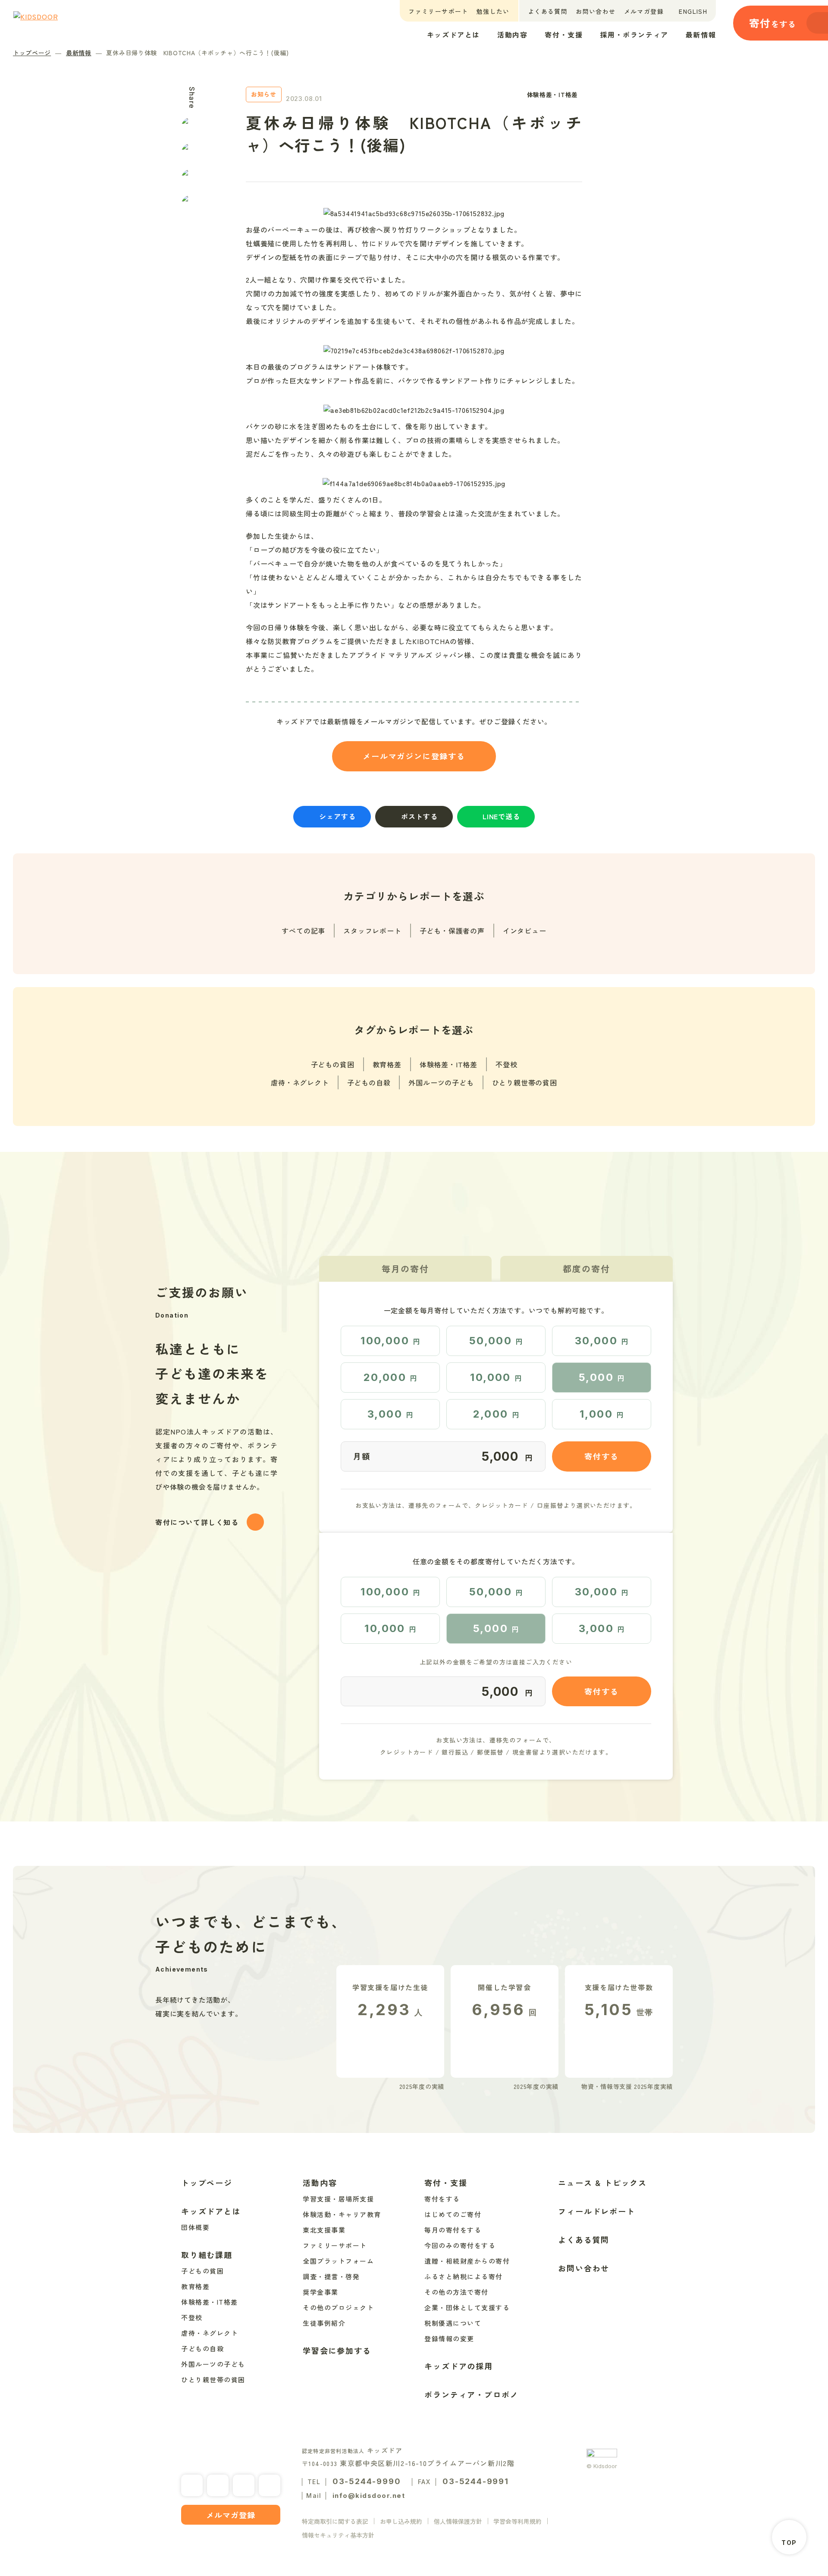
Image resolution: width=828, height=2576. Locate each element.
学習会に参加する (337, 2350)
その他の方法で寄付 (456, 2292)
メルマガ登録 (644, 11)
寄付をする (442, 2199)
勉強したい (493, 11)
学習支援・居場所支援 (338, 2199)
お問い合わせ (596, 11)
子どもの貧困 (333, 1064)
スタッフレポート (372, 931)
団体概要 (195, 2227)
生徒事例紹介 (324, 2323)
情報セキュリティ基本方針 (338, 2535)
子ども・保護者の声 (452, 931)
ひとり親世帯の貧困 (525, 1082)
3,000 (390, 1414)
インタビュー (525, 931)
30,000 (602, 1341)
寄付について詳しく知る (197, 1522)
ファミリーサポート (438, 11)
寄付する (601, 1456)
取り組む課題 (207, 2255)
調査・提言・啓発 (331, 2276)
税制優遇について (453, 2323)
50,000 (496, 1341)
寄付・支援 (564, 35)
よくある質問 (548, 11)
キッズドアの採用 (458, 2366)
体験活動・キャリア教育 (342, 2214)
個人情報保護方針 (458, 2521)
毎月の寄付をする (453, 2230)
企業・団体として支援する (467, 2307)
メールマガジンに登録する (414, 756)
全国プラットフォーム (338, 2261)
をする (773, 23)
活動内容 (512, 35)
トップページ (32, 53)
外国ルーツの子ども (441, 1082)
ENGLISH (693, 11)
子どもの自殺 (369, 1082)
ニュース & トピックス (602, 2183)
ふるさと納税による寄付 (464, 2276)
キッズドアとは (453, 35)
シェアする (337, 816)
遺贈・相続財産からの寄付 (467, 2261)
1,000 (602, 1414)
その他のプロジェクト (338, 2307)
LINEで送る (501, 816)
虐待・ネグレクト (300, 1082)
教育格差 (387, 1064)
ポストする (419, 816)
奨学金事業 (321, 2292)
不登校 (506, 1064)
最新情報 (701, 35)
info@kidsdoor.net (369, 2496)
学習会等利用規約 (517, 2521)
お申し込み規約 (401, 2521)
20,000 (390, 1377)
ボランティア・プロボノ (471, 2394)
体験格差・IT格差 (448, 1064)
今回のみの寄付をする (460, 2245)
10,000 (496, 1377)
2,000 (496, 1414)
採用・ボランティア (634, 35)
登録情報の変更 (449, 2339)
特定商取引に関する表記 (335, 2521)
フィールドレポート (596, 2211)
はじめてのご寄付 (453, 2214)
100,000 (390, 1341)
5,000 (602, 1377)
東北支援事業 (324, 2230)
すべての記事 (303, 931)
